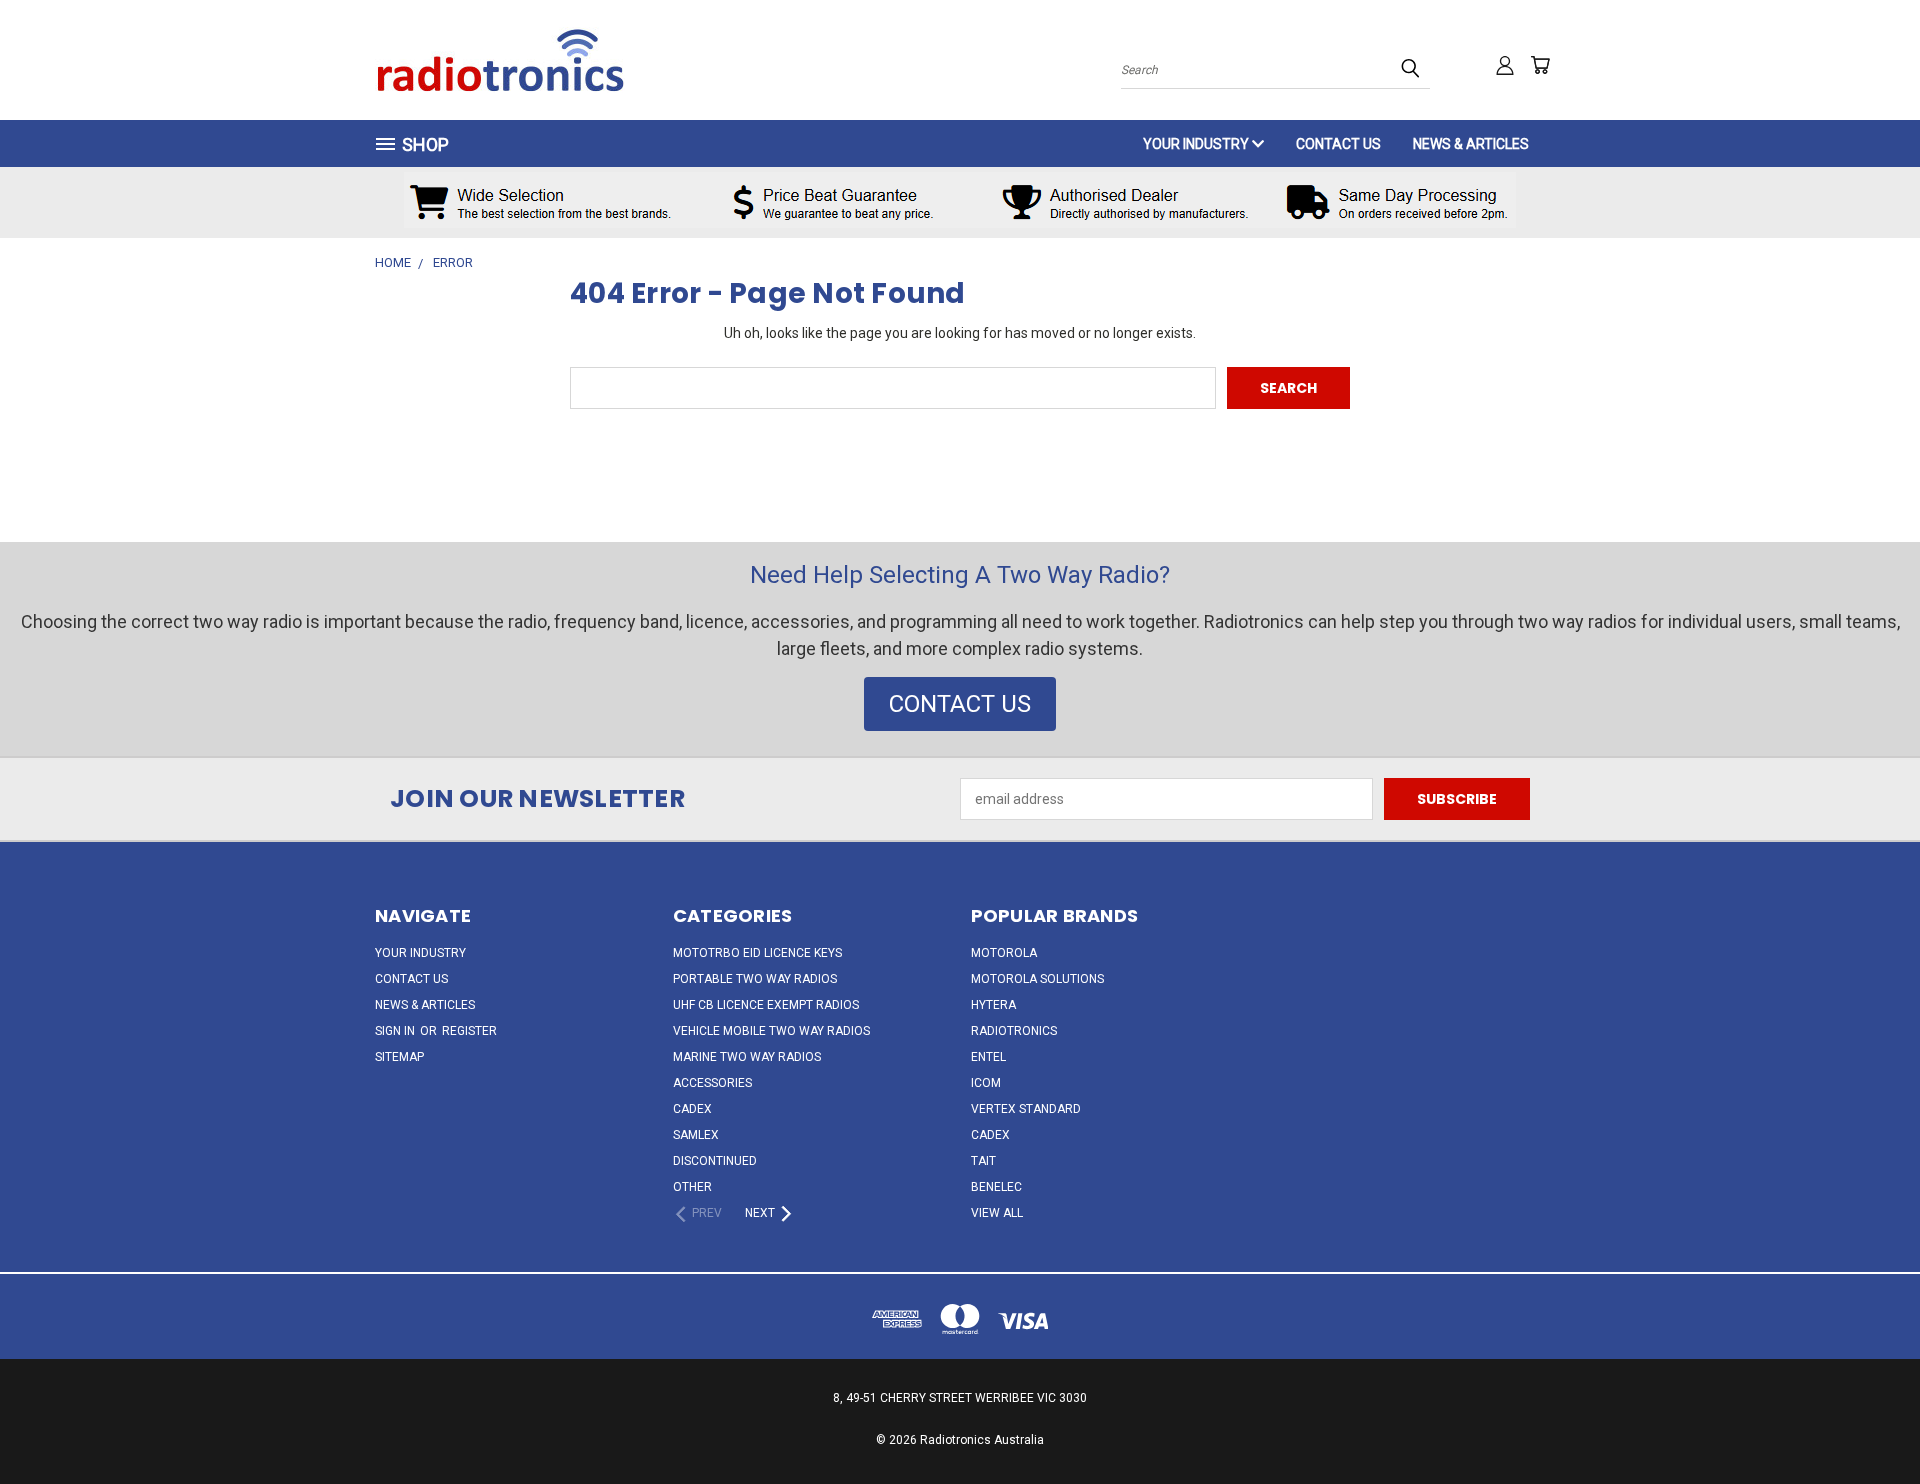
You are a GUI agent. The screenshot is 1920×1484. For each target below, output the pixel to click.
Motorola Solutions (1037, 979)
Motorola (1004, 953)
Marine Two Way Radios (747, 1057)
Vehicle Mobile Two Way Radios (771, 1031)
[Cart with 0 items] (1540, 65)
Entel (988, 1057)
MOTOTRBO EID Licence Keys (757, 953)
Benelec (996, 1187)
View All (997, 1213)
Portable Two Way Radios (755, 979)
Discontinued (715, 1161)
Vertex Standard (1026, 1109)
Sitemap (399, 1057)
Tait (983, 1161)
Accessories (712, 1083)
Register (469, 1031)
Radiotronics (1014, 1031)
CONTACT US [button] (960, 704)
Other (692, 1187)
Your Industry (1197, 144)
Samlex (696, 1135)
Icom (986, 1083)
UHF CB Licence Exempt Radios (766, 1005)
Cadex (692, 1109)
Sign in (396, 1031)
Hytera (993, 1005)
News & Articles (1471, 144)
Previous (1867, 1421)
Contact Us (1338, 144)
